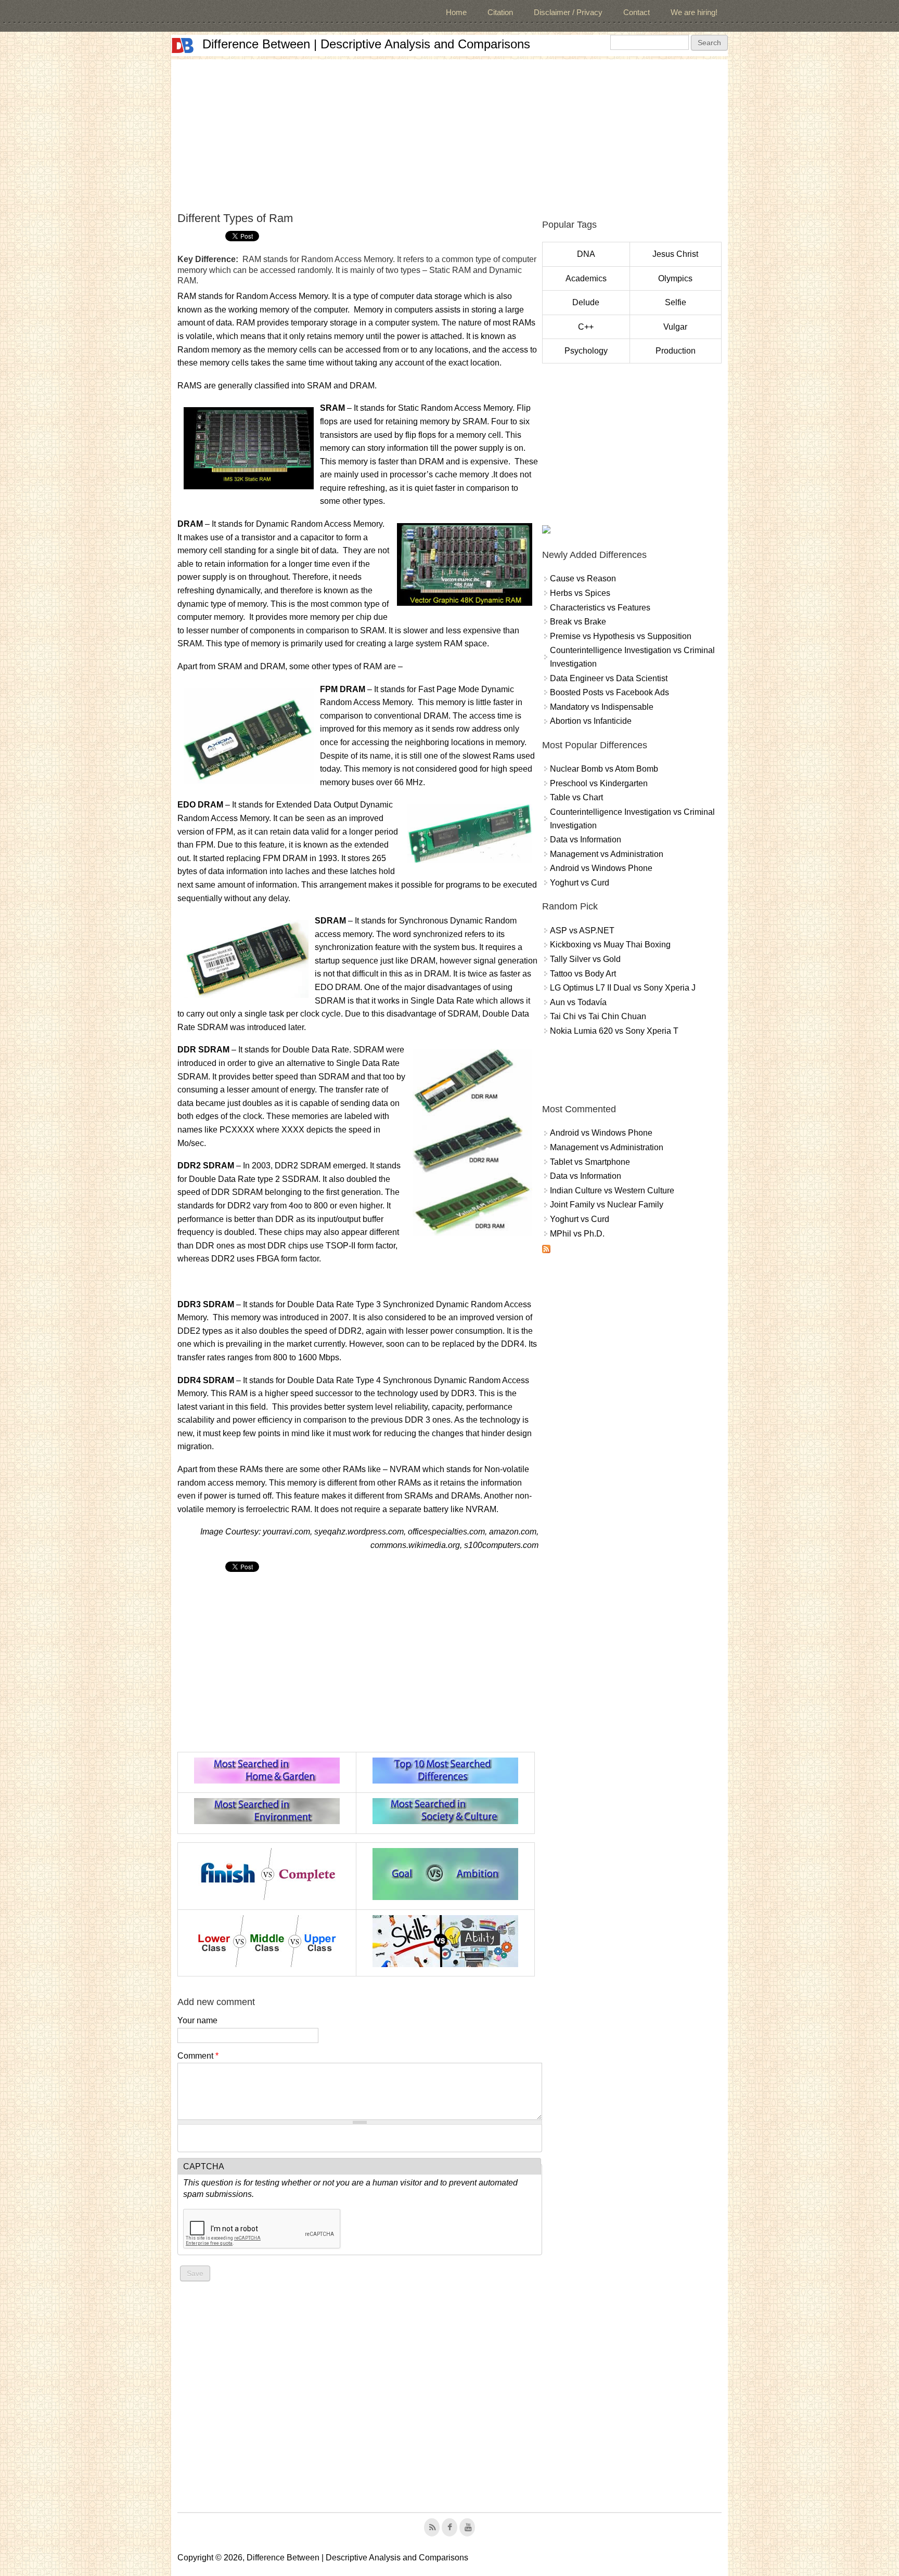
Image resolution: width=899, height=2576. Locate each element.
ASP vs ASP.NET (582, 931)
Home (456, 12)
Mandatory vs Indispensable (602, 707)
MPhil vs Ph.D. (577, 1234)
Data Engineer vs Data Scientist (609, 678)
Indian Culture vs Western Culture (612, 1191)
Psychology (586, 351)
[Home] (183, 45)
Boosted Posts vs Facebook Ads (609, 692)
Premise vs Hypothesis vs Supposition (621, 636)
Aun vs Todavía (578, 1002)
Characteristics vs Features (600, 608)
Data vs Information (586, 840)
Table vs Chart (576, 797)
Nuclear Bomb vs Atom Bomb (604, 769)
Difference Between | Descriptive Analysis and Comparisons (366, 44)
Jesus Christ (675, 254)
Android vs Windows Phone (601, 868)
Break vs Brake (578, 622)
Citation (500, 12)
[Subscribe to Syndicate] (546, 1250)
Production (676, 351)
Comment (198, 2056)
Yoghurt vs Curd (580, 883)
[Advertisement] (449, 132)
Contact (637, 12)
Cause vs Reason (583, 578)
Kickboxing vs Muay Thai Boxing (610, 945)
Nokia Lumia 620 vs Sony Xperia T (614, 1031)
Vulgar (675, 327)
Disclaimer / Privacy (568, 12)
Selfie (676, 302)
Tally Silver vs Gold (585, 959)
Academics (586, 278)
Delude (586, 302)
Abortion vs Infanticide (591, 721)
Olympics (675, 278)
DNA (586, 254)
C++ (586, 327)
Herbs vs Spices (580, 593)
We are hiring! (694, 12)
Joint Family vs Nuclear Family (607, 1205)
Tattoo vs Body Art (583, 974)
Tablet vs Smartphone (590, 1162)
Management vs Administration (607, 854)
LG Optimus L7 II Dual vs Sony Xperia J (623, 988)
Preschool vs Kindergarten (599, 783)
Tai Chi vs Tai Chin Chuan (598, 1016)
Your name (197, 2020)
